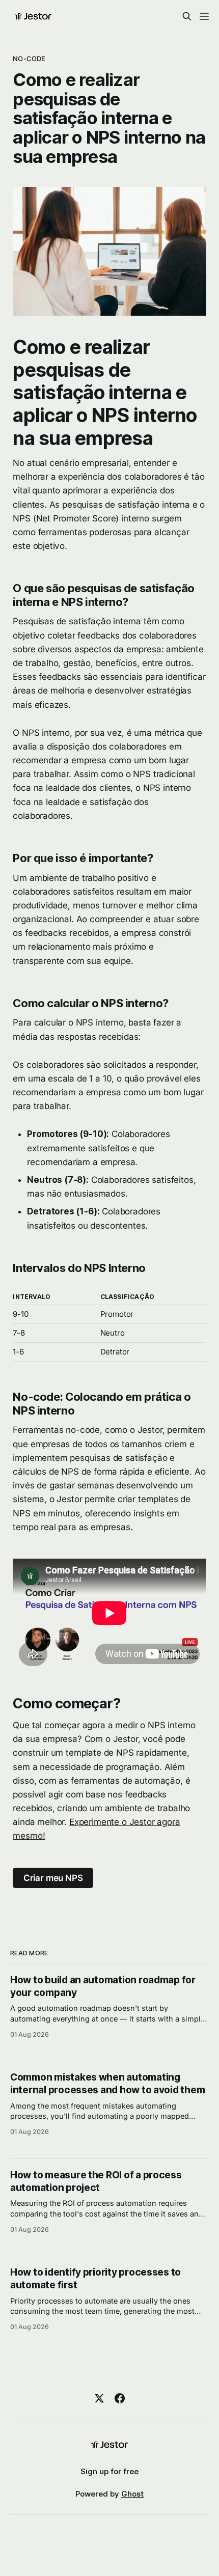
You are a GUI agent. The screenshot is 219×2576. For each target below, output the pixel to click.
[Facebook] (120, 2398)
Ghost (132, 2494)
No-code (29, 59)
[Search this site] (187, 16)
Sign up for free (109, 2471)
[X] (99, 2398)
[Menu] (204, 16)
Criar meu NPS (53, 1878)
